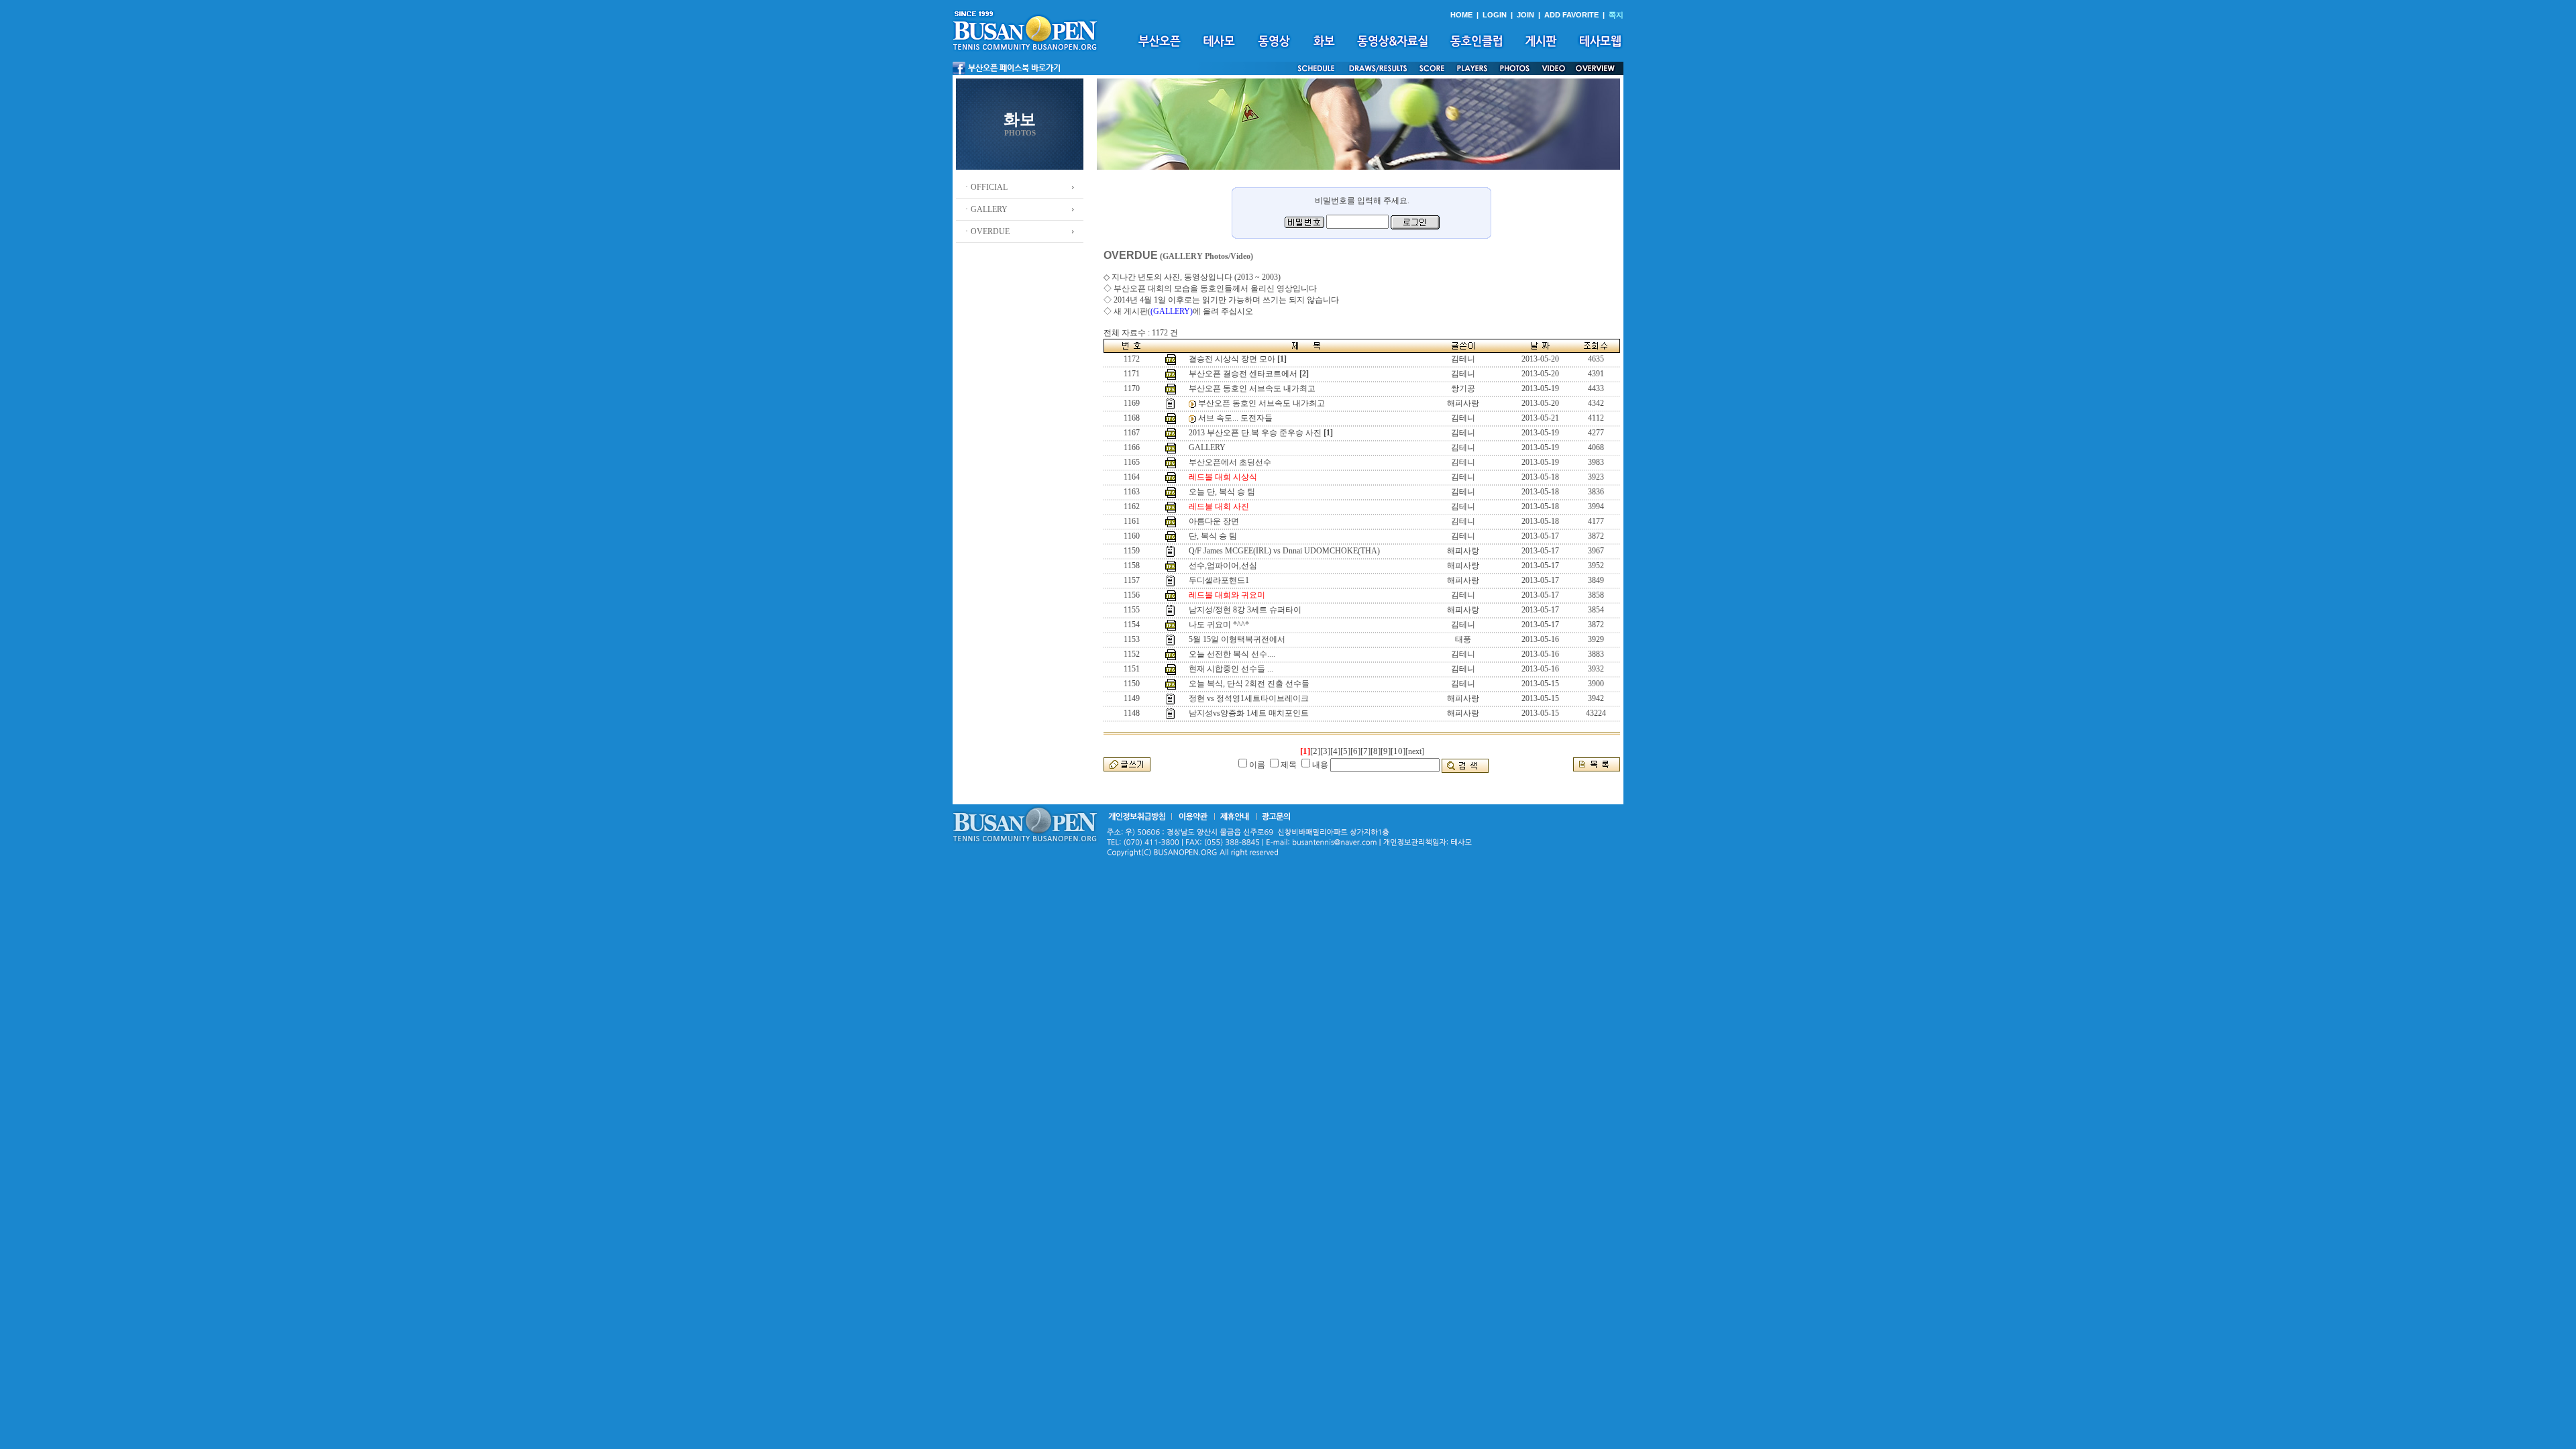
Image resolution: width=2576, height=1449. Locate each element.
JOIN (1525, 15)
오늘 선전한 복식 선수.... (1232, 654)
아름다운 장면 (1214, 521)
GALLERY (1207, 447)
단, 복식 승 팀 (1213, 536)
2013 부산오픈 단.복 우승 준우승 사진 (1255, 433)
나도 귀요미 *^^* (1219, 625)
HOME (1461, 15)
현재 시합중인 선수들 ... (1231, 669)
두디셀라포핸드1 (1219, 580)
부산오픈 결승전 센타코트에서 (1243, 374)
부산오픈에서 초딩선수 (1230, 462)
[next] (1415, 751)
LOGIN (1495, 15)
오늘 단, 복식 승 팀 (1222, 492)
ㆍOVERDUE (986, 231)
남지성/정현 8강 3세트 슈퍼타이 (1245, 610)
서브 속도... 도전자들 (1235, 418)
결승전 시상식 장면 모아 (1232, 359)
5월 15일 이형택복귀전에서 (1237, 639)
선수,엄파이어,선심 (1223, 566)
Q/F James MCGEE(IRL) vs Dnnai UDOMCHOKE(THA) (1284, 551)
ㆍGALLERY (985, 209)
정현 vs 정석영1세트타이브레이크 (1249, 698)
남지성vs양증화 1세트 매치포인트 (1249, 713)
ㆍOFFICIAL (985, 187)
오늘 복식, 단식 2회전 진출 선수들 (1249, 684)
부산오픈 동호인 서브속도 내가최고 (1252, 388)
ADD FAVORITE (1571, 15)
